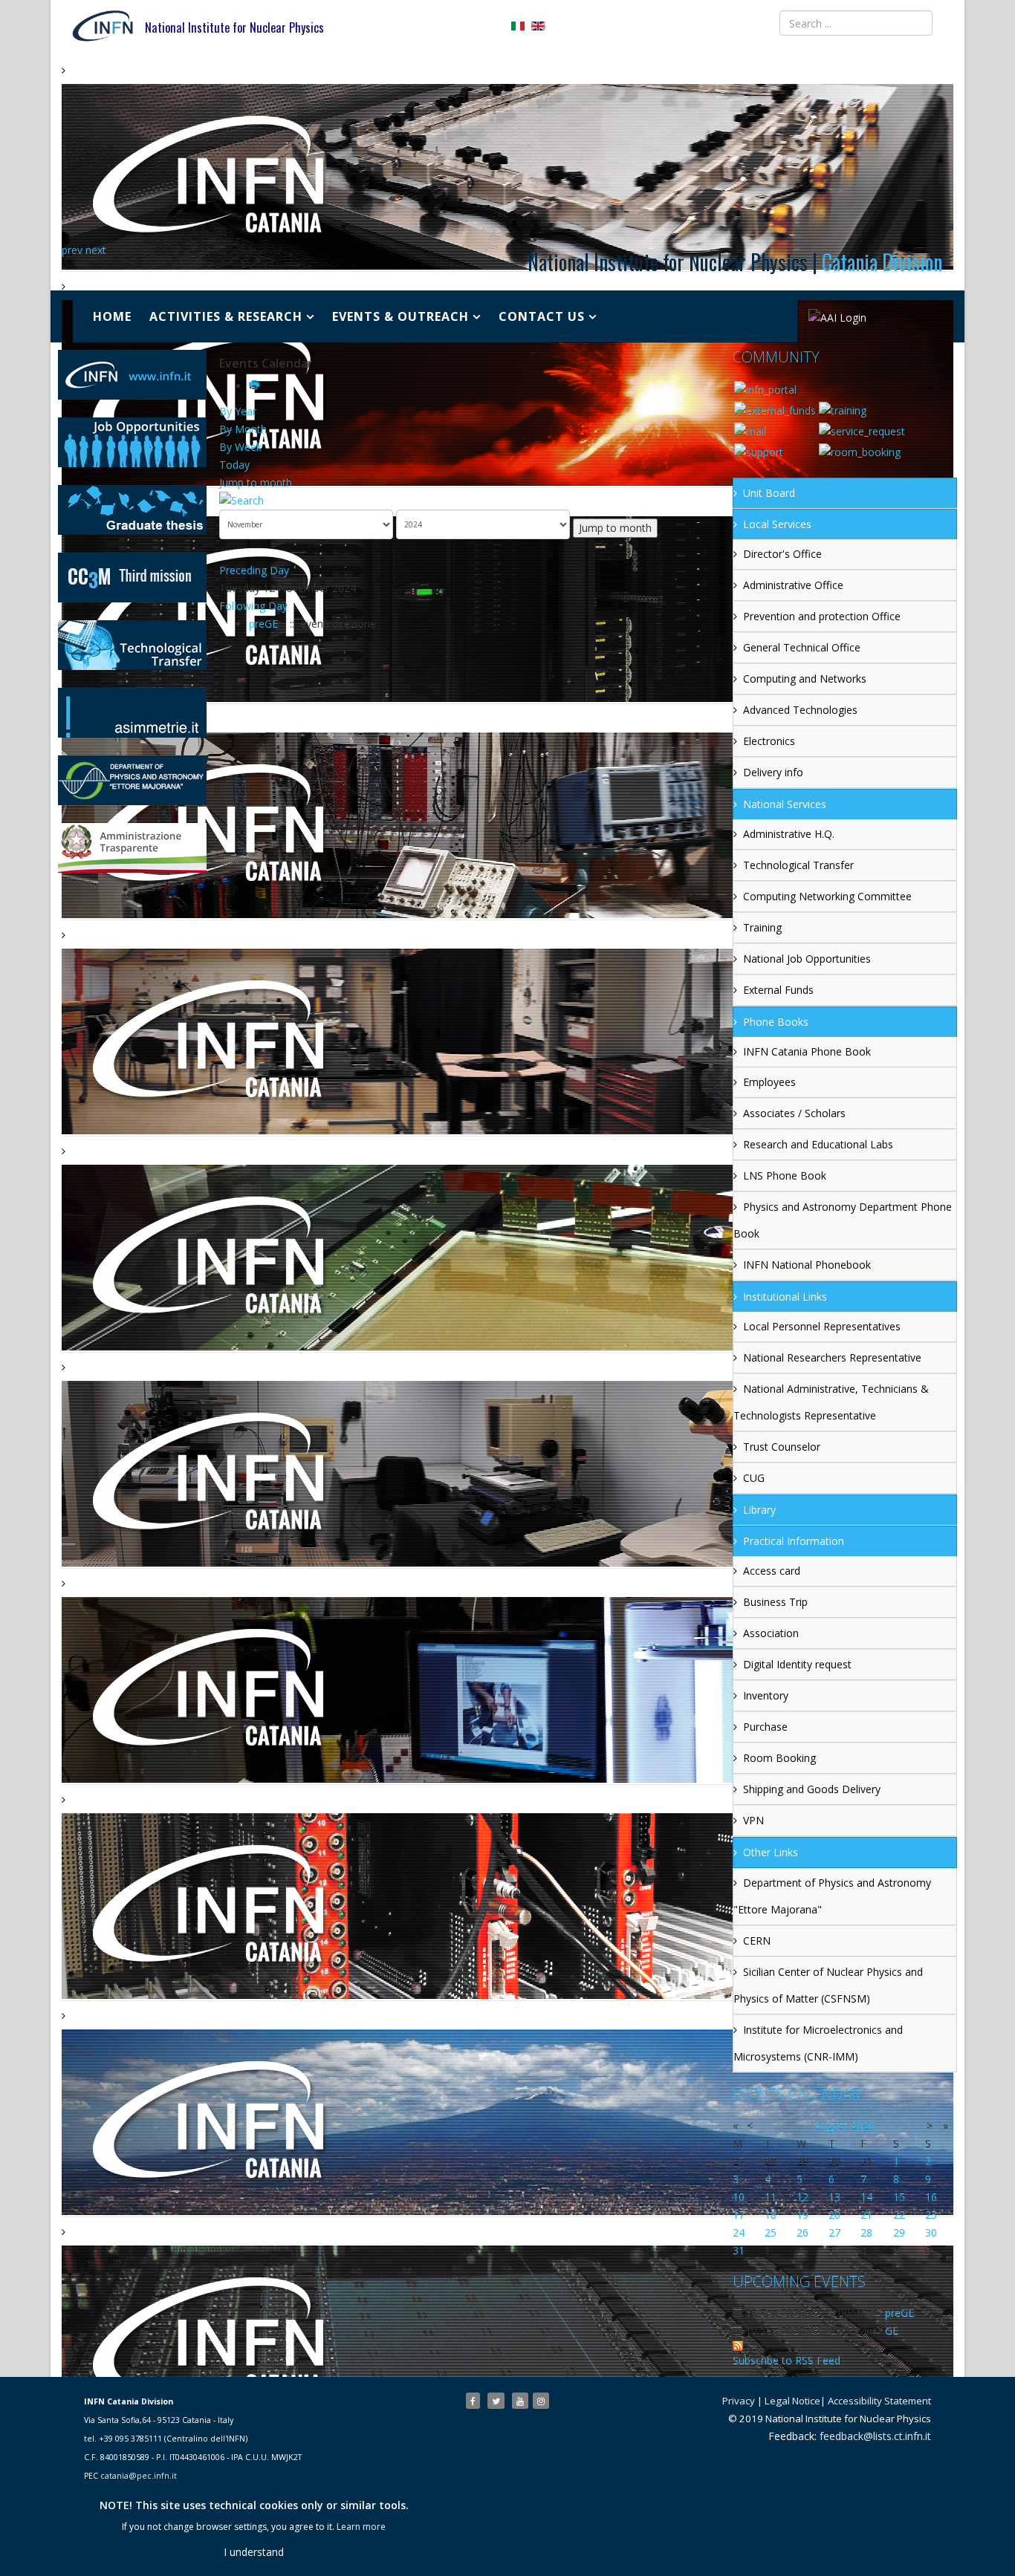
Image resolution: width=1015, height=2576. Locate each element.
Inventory (766, 1695)
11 (771, 2197)
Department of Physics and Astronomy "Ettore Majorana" (832, 1896)
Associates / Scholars (794, 1113)
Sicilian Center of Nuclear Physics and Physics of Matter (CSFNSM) (828, 1985)
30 (931, 2232)
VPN (753, 1820)
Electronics (769, 741)
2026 (863, 2125)
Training (762, 927)
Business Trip (775, 1602)
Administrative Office (793, 585)
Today (234, 465)
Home (112, 316)
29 (899, 2232)
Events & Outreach (401, 316)
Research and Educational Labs (818, 1144)
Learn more (361, 2527)
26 (802, 2232)
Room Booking (779, 1758)
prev (72, 250)
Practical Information (794, 1541)
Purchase (765, 1727)
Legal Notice (792, 2401)
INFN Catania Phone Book (807, 1051)
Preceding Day (254, 570)
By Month (243, 429)
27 (834, 2232)
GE (892, 2331)
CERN (757, 1941)
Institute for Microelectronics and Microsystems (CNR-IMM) (818, 2043)
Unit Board (769, 493)
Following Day (253, 606)
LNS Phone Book (785, 1175)
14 (866, 2197)
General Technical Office (802, 647)
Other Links (771, 1852)
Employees (769, 1082)
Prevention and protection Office (822, 616)
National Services (785, 804)
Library (759, 1510)
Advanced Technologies (800, 710)
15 (899, 2197)
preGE (265, 624)
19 (802, 2215)
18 (771, 2215)
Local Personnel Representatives (822, 1326)
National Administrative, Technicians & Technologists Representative (831, 1402)
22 (899, 2215)
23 (931, 2215)
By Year (238, 411)
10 (739, 2197)
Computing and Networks (805, 679)
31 (739, 2250)
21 (866, 2215)
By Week (240, 447)
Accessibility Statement (879, 2401)
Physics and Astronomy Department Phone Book (843, 1220)
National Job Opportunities (807, 959)
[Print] (256, 386)
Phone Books (776, 1022)
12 (802, 2197)
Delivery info (773, 772)
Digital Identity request (797, 1664)
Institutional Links (785, 1297)
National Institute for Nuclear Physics (234, 27)
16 (931, 2197)
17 (739, 2215)
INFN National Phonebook (807, 1265)
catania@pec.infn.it (139, 2476)
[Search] (470, 501)
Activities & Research (226, 316)
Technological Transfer (798, 865)
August (831, 2125)
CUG (754, 1478)
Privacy (739, 2401)
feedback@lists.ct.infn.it (875, 2436)
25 (771, 2232)
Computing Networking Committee (827, 896)
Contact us (542, 316)
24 (739, 2232)
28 (866, 2232)
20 (834, 2215)
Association (771, 1633)
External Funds (778, 990)
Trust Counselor (782, 1447)
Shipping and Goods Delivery (812, 1789)
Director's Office (782, 554)
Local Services (777, 524)
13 (834, 2197)
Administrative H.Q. (789, 834)
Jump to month (256, 482)
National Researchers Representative (832, 1357)
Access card (772, 1571)
